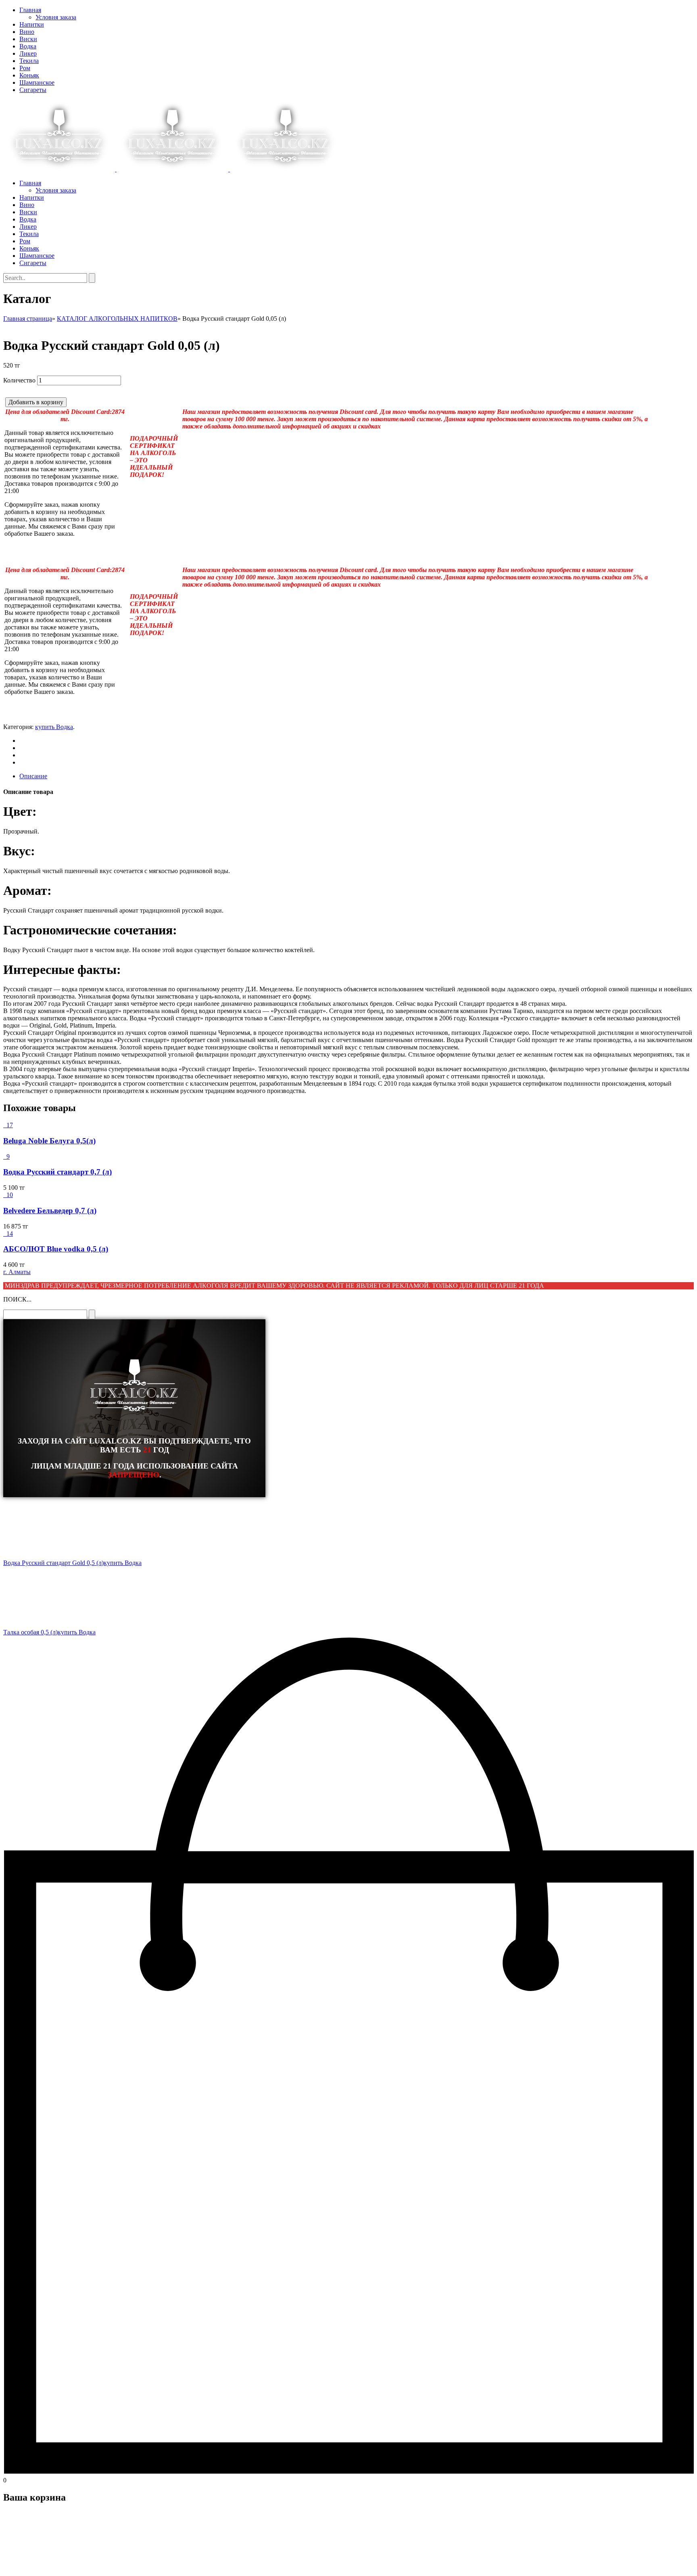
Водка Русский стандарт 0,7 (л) (57, 1172)
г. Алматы (17, 1272)
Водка (28, 46)
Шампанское (37, 83)
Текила (29, 61)
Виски (28, 39)
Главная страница (28, 319)
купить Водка (54, 727)
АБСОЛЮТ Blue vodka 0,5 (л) (56, 1249)
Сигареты (33, 90)
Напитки (32, 24)
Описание (33, 776)
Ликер (28, 53)
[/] (172, 169)
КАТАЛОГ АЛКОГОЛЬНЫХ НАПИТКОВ (117, 319)
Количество (19, 380)
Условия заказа (56, 17)
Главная (30, 10)
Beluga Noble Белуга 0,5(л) (49, 1141)
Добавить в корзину (36, 402)
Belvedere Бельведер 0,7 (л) (50, 1211)
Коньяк (29, 75)
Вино (27, 32)
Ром (25, 68)
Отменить (54, 2566)
